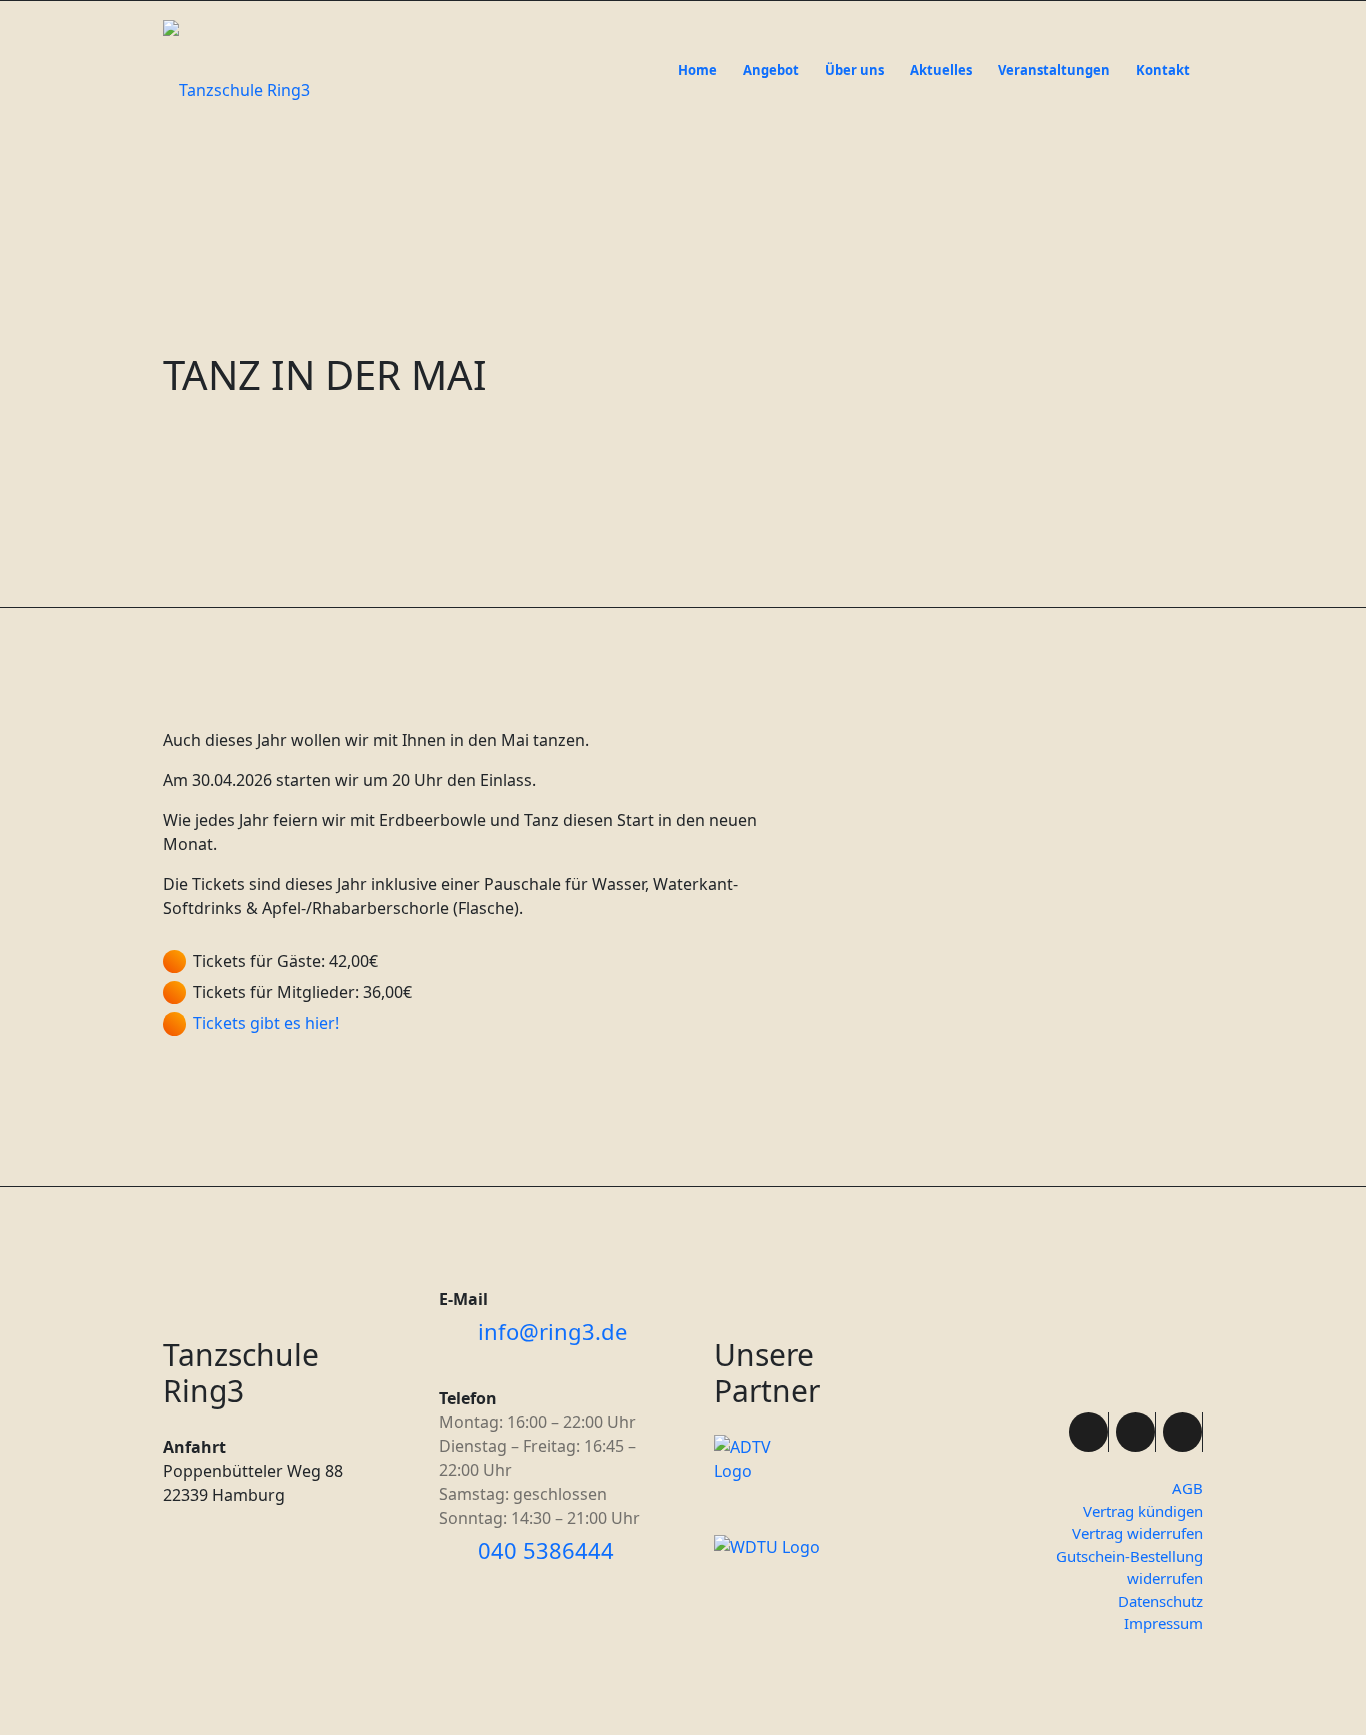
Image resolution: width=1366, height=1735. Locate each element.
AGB (1187, 1488)
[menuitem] (697, 52)
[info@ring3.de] (455, 1332)
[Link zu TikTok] (1182, 1432)
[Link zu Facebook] (1088, 1432)
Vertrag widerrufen (1137, 1533)
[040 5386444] (455, 1551)
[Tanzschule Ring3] (236, 90)
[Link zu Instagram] (1135, 1432)
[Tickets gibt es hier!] (174, 1023)
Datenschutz (1160, 1601)
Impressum (1163, 1623)
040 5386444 (546, 1550)
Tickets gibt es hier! (266, 1023)
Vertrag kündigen (1143, 1511)
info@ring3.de (552, 1331)
